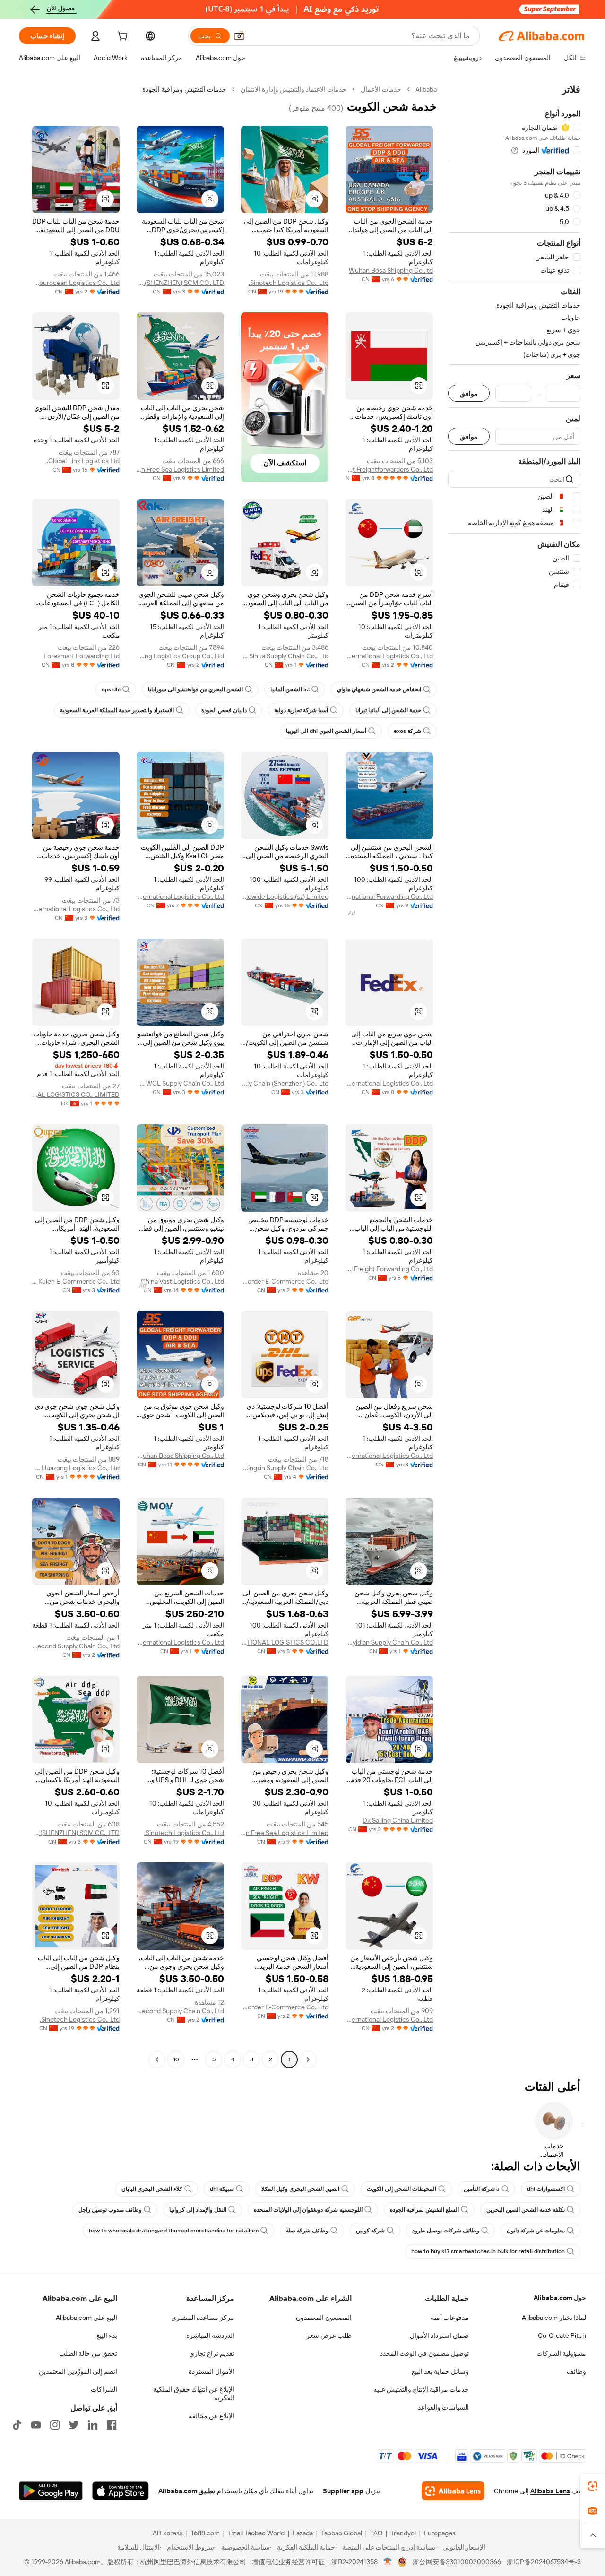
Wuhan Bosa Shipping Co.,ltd (391, 270)
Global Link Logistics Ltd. (83, 461)
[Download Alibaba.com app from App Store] (121, 2491)
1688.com (205, 2533)
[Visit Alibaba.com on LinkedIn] (93, 2425)
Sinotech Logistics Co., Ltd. (289, 283)
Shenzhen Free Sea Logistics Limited (180, 469)
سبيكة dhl (222, 2189)
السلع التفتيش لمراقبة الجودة (424, 2210)
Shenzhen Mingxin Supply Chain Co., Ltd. (285, 1468)
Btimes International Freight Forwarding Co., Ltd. (389, 1269)
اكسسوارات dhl (546, 2189)
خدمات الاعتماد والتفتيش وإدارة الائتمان (294, 89)
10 (176, 2059)
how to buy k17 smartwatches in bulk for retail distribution (488, 2251)
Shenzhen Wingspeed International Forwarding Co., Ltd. (389, 896)
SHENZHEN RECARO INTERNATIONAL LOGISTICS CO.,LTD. (285, 1642)
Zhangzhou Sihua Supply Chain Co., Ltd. (285, 656)
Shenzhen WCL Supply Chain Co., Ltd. (180, 1083)
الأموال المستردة (212, 2371)
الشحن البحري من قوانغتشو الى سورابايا (195, 689)
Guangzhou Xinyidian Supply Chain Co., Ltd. (389, 1642)
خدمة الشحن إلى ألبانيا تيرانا (388, 710)
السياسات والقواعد (443, 2407)
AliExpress (168, 2533)
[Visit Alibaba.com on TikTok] (17, 2425)
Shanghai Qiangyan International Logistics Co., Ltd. (389, 1456)
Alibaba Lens (550, 2491)
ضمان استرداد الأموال (439, 2335)
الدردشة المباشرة (210, 2335)
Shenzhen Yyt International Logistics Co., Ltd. (76, 909)
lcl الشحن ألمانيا (290, 689)
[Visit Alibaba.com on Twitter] (74, 2425)
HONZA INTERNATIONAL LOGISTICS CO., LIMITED (76, 1094)
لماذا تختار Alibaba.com (554, 2318)
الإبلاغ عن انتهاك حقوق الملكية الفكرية (194, 2394)
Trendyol (403, 2533)
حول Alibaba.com (560, 2298)
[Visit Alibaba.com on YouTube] (36, 2425)
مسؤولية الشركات (561, 2353)
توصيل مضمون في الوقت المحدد (424, 2353)
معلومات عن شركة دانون (536, 2231)
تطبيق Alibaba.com (187, 2491)
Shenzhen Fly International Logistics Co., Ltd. (180, 896)
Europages (440, 2533)
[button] (239, 36)
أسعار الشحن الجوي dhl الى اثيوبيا (326, 731)
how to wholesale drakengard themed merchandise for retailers (174, 2231)
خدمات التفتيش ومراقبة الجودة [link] (184, 89)
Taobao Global (341, 2533)
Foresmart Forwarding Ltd (82, 656)
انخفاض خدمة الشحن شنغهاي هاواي (379, 689)
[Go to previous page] (308, 2059)
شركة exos (407, 731)
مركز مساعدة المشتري (203, 2318)
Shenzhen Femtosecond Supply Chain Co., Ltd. (76, 1646)
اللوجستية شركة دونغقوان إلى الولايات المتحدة (308, 2210)
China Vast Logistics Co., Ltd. (182, 1281)
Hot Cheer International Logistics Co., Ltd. (389, 1083)
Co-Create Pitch (562, 2335)
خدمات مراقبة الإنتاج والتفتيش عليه (421, 2389)
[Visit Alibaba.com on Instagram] (55, 2425)
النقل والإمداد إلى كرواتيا (198, 2210)
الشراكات (104, 2389)
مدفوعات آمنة (450, 2318)
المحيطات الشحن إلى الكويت (402, 2189)
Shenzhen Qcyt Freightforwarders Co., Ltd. (389, 469)
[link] (593, 2486)
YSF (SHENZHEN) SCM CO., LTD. (180, 283)
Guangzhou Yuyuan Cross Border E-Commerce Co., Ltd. (285, 1281)
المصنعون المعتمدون (324, 2318)
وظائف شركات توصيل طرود (446, 2231)
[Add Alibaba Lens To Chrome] (453, 2491)
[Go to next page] (157, 2059)
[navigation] (514, 1076)
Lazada (303, 2533)
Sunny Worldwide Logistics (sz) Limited (285, 896)
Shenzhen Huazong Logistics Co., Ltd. (76, 1468)
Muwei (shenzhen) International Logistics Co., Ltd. (180, 1642)
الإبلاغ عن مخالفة (212, 2416)
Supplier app (343, 2491)
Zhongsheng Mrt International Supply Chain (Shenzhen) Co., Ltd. (285, 1083)
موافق (469, 393)
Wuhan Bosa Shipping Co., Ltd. (180, 1456)
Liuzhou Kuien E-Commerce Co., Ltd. (76, 1281)
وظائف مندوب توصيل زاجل (110, 2210)
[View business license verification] (388, 2562)
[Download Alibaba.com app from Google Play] (51, 2491)
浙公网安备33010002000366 (457, 2562)
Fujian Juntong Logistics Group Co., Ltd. (180, 656)
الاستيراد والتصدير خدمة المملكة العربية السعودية (117, 710)
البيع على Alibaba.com (86, 2318)
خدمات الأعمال (381, 89)
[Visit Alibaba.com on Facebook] (112, 2425)
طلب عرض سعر (329, 2335)
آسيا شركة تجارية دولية (301, 710)
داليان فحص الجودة (224, 710)
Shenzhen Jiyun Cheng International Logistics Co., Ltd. (389, 656)
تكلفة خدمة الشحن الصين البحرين (526, 2210)
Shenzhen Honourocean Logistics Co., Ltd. (76, 283)
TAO (376, 2533)
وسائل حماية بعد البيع (440, 2371)
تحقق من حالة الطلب (88, 2353)
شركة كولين (370, 2231)
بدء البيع (107, 2335)
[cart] (121, 37)
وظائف (576, 2371)
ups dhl (111, 689)
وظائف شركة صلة (307, 2231)
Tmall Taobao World (256, 2533)
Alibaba (426, 89)
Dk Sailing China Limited (398, 1820)
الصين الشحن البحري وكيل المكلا (300, 2189)
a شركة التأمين (482, 2189)
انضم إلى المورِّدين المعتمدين (78, 2371)
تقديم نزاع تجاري (212, 2353)
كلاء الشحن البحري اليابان (152, 2189)
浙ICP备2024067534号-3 (544, 2562)
